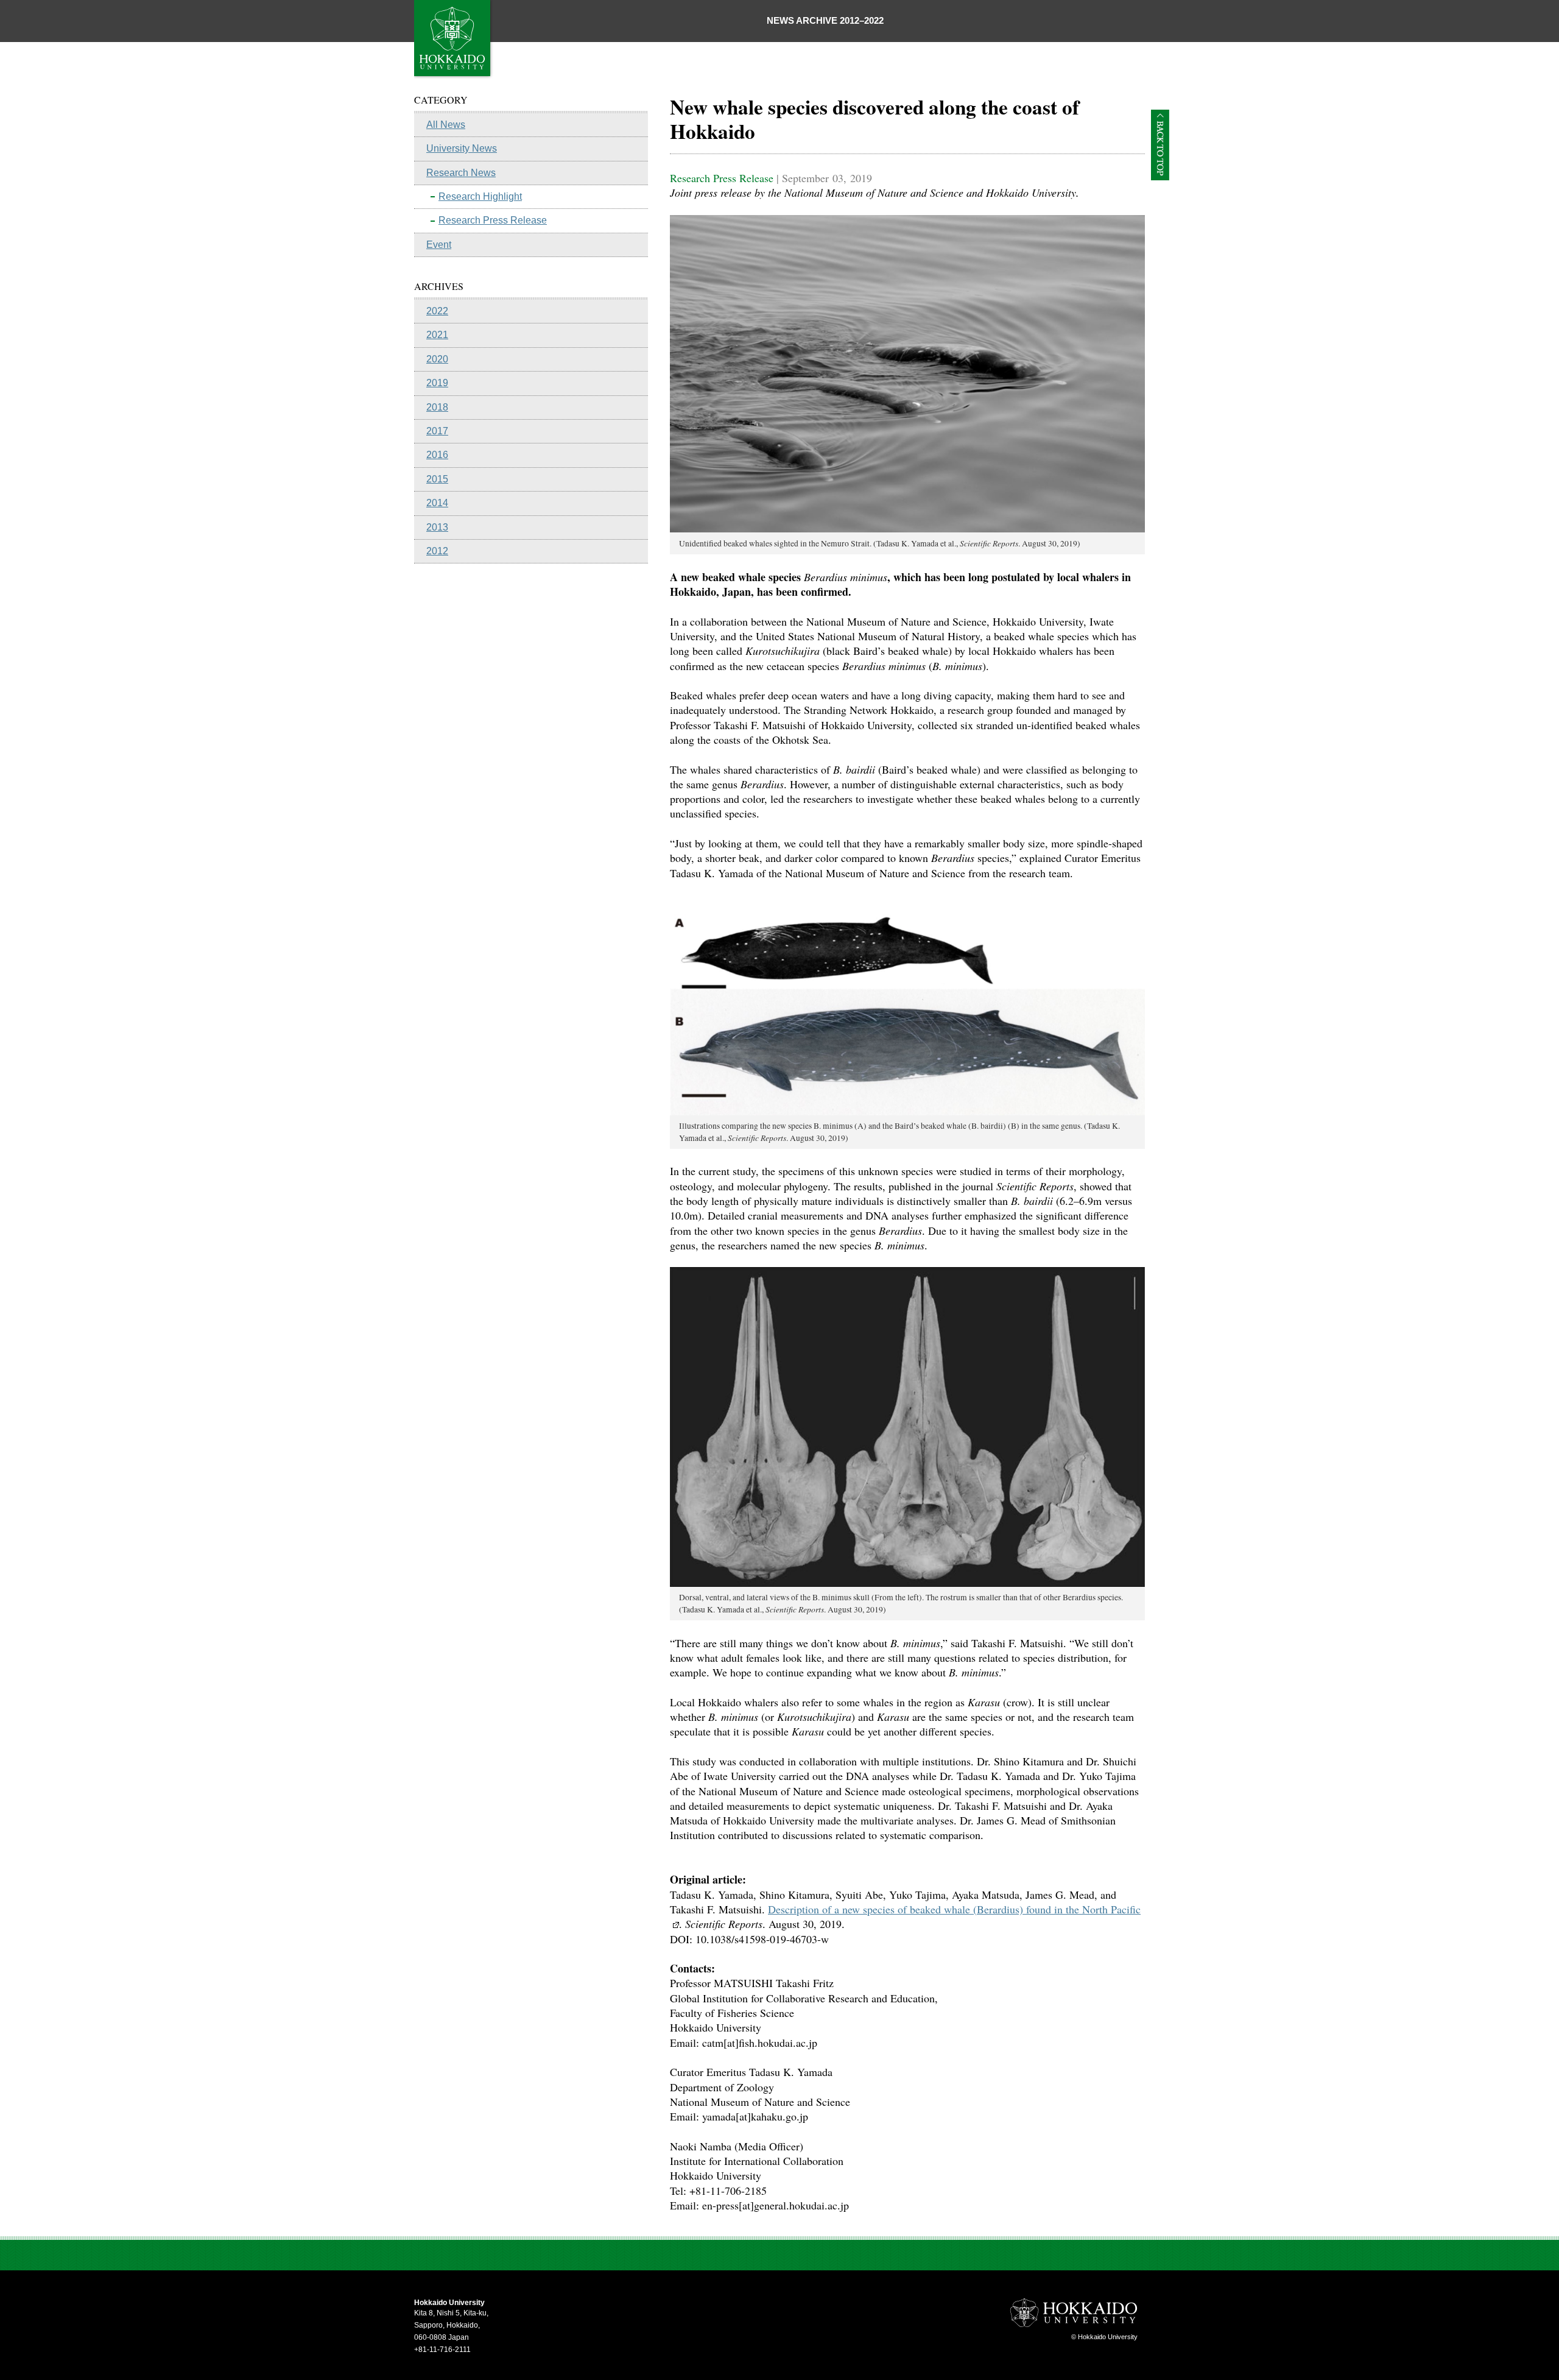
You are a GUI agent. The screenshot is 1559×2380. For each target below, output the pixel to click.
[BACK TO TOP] (1160, 176)
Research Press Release (493, 220)
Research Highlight (480, 196)
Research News (461, 173)
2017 (437, 431)
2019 (437, 383)
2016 (437, 455)
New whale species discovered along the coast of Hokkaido (875, 119)
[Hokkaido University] (454, 76)
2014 (437, 503)
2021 (437, 335)
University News (462, 148)
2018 (437, 407)
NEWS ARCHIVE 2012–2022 (825, 20)
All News (446, 125)
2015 (437, 479)
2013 (437, 527)
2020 (437, 359)
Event (439, 245)
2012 (437, 551)
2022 (437, 311)
